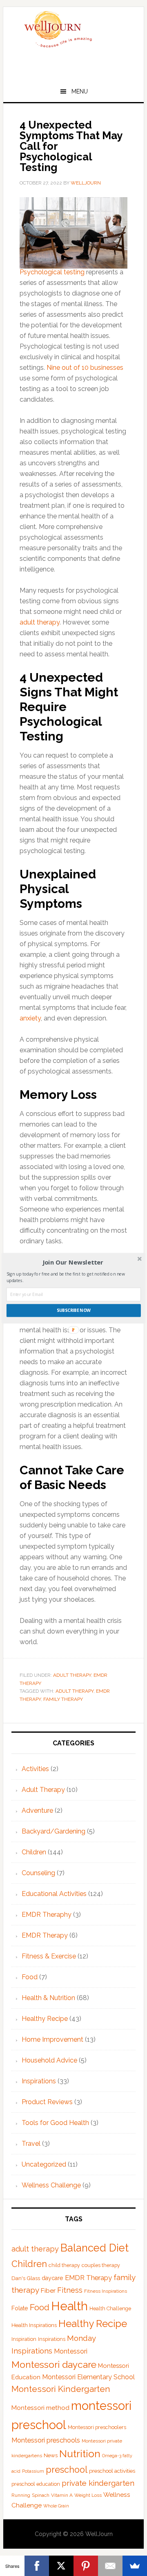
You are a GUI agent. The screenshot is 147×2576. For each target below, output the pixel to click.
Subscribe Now (74, 1310)
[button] (73, 1262)
